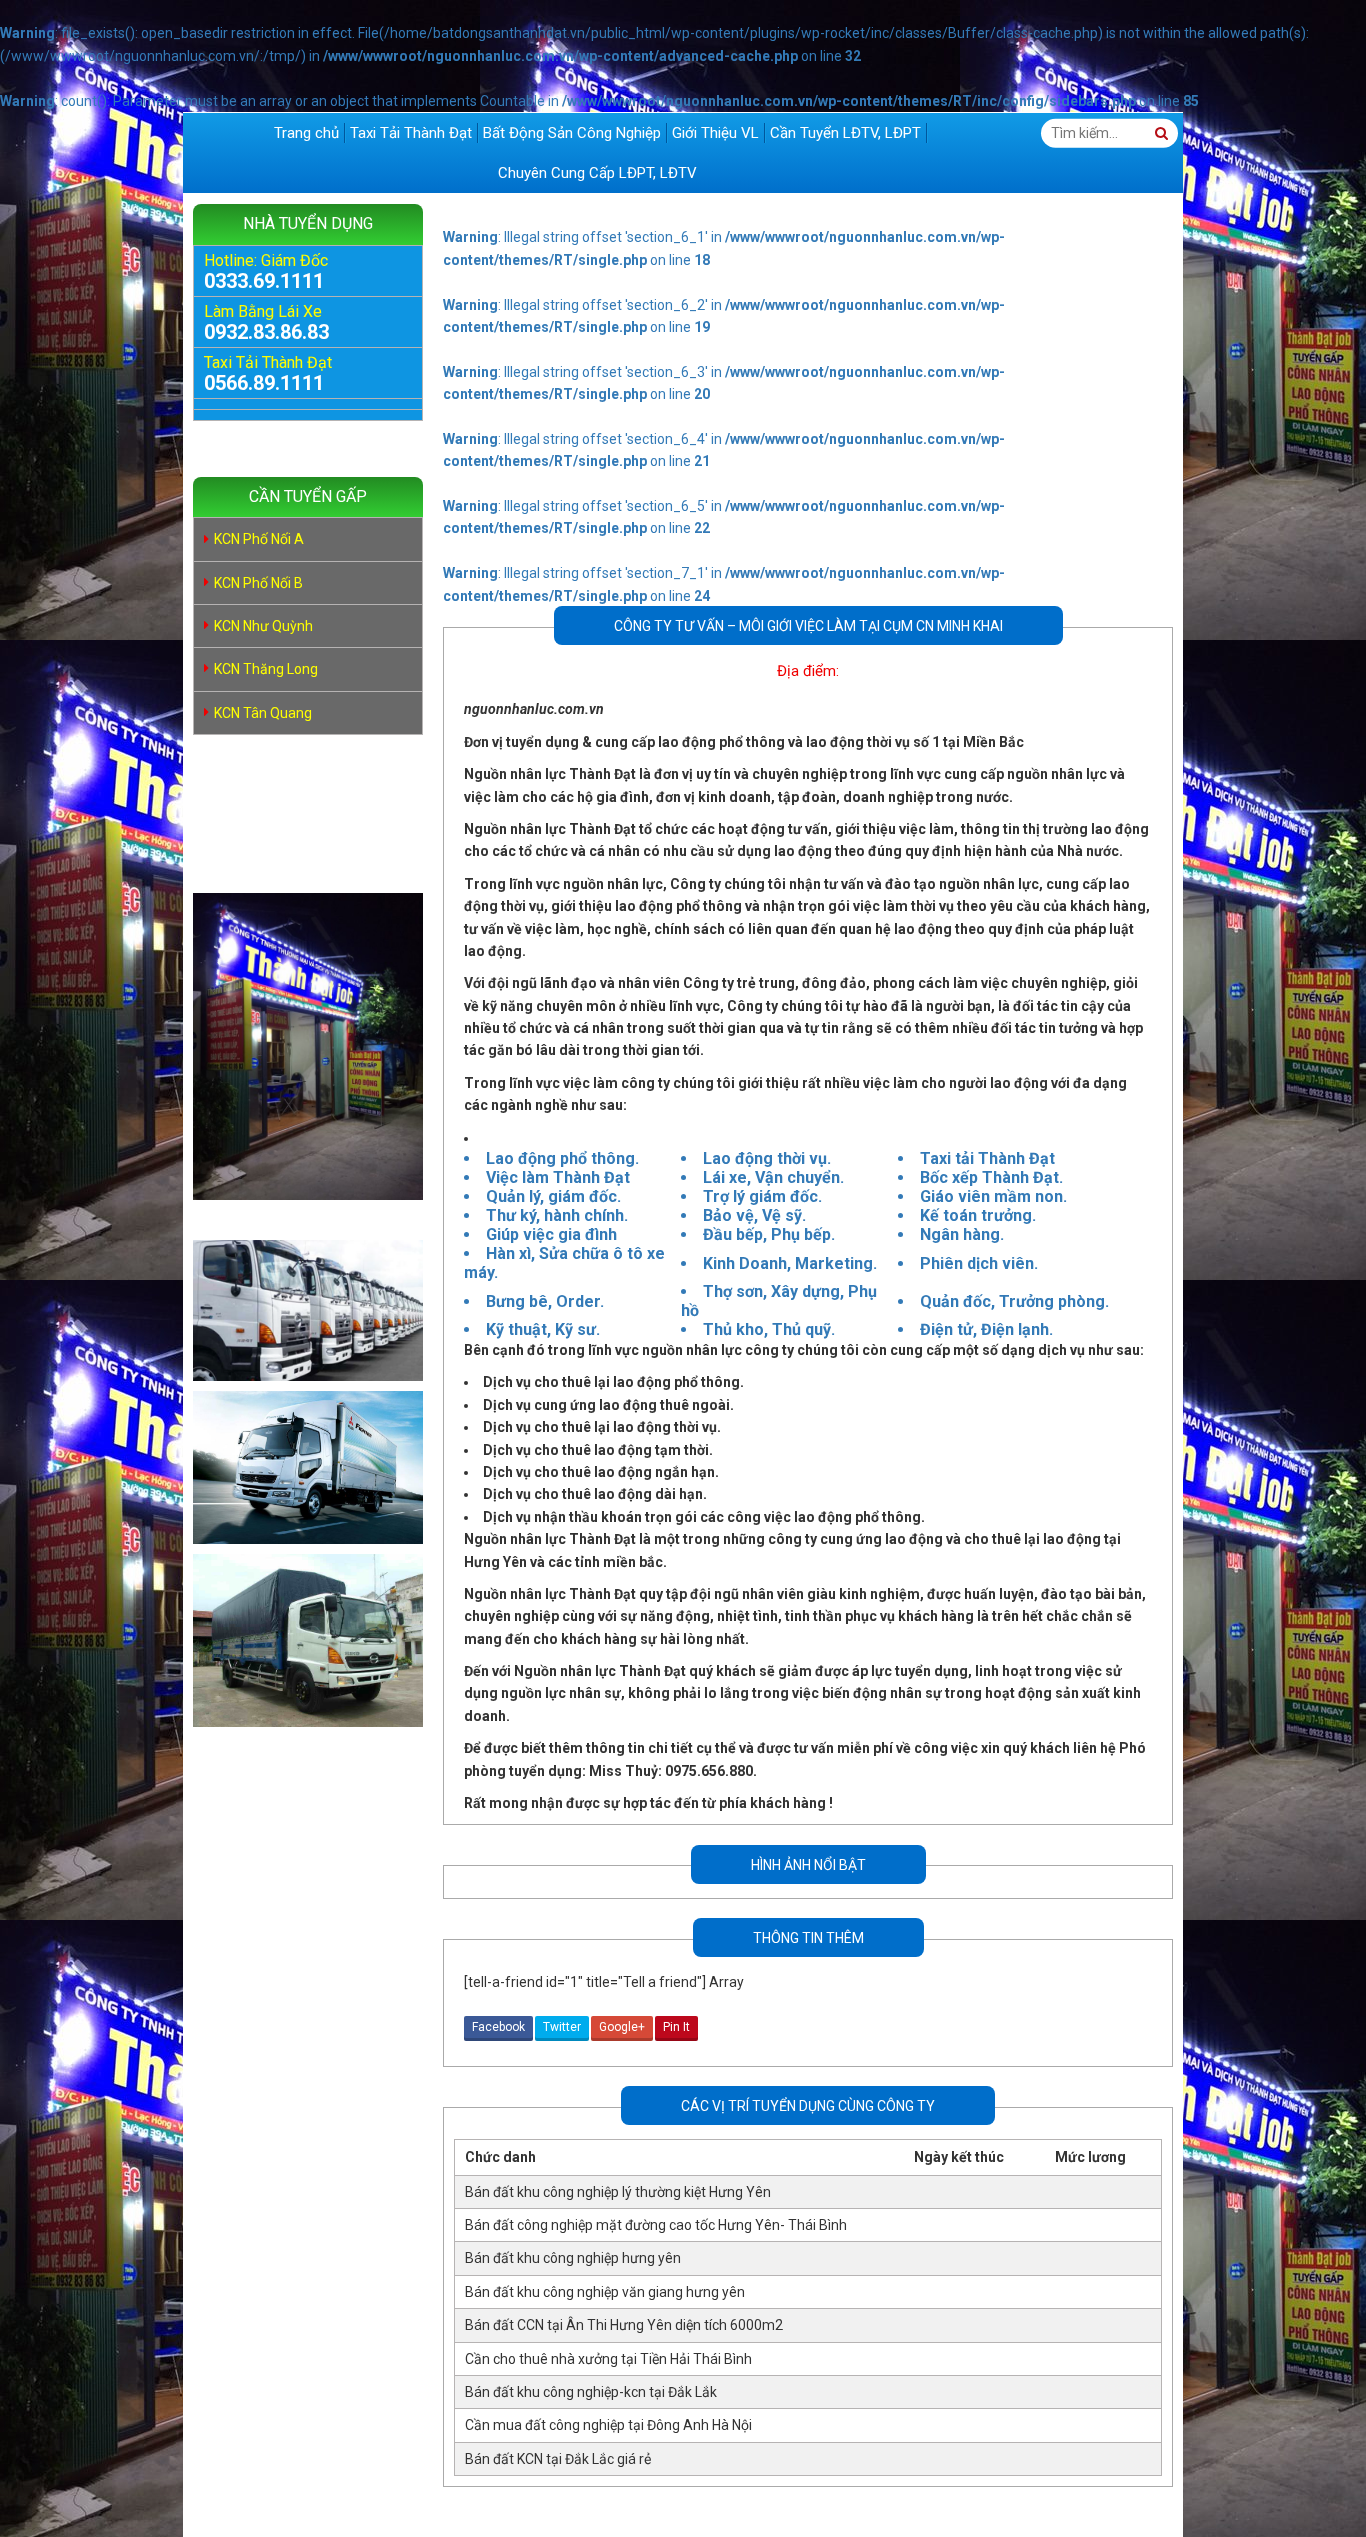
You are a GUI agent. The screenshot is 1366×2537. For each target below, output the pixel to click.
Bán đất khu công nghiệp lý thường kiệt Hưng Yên (618, 2192)
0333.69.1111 (264, 281)
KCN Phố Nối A (259, 539)
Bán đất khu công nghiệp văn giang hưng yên (605, 2292)
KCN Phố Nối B (258, 583)
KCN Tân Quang (263, 713)
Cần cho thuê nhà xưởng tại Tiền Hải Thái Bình (608, 2359)
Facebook (498, 2027)
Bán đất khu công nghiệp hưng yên (573, 2258)
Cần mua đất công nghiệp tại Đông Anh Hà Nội (608, 2425)
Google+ (622, 2027)
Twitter (562, 2027)
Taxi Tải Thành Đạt (411, 133)
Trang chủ (306, 133)
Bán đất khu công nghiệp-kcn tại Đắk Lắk (591, 2392)
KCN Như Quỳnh (263, 626)
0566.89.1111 (264, 383)
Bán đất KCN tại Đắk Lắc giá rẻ (558, 2459)
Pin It (676, 2027)
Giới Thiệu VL (715, 133)
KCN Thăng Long (266, 669)
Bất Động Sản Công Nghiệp (572, 133)
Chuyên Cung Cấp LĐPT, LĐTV (597, 173)
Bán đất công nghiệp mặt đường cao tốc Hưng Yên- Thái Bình (656, 2225)
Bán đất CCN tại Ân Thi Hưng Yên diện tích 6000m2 (624, 2325)
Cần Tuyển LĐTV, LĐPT (845, 133)
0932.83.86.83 (266, 332)
